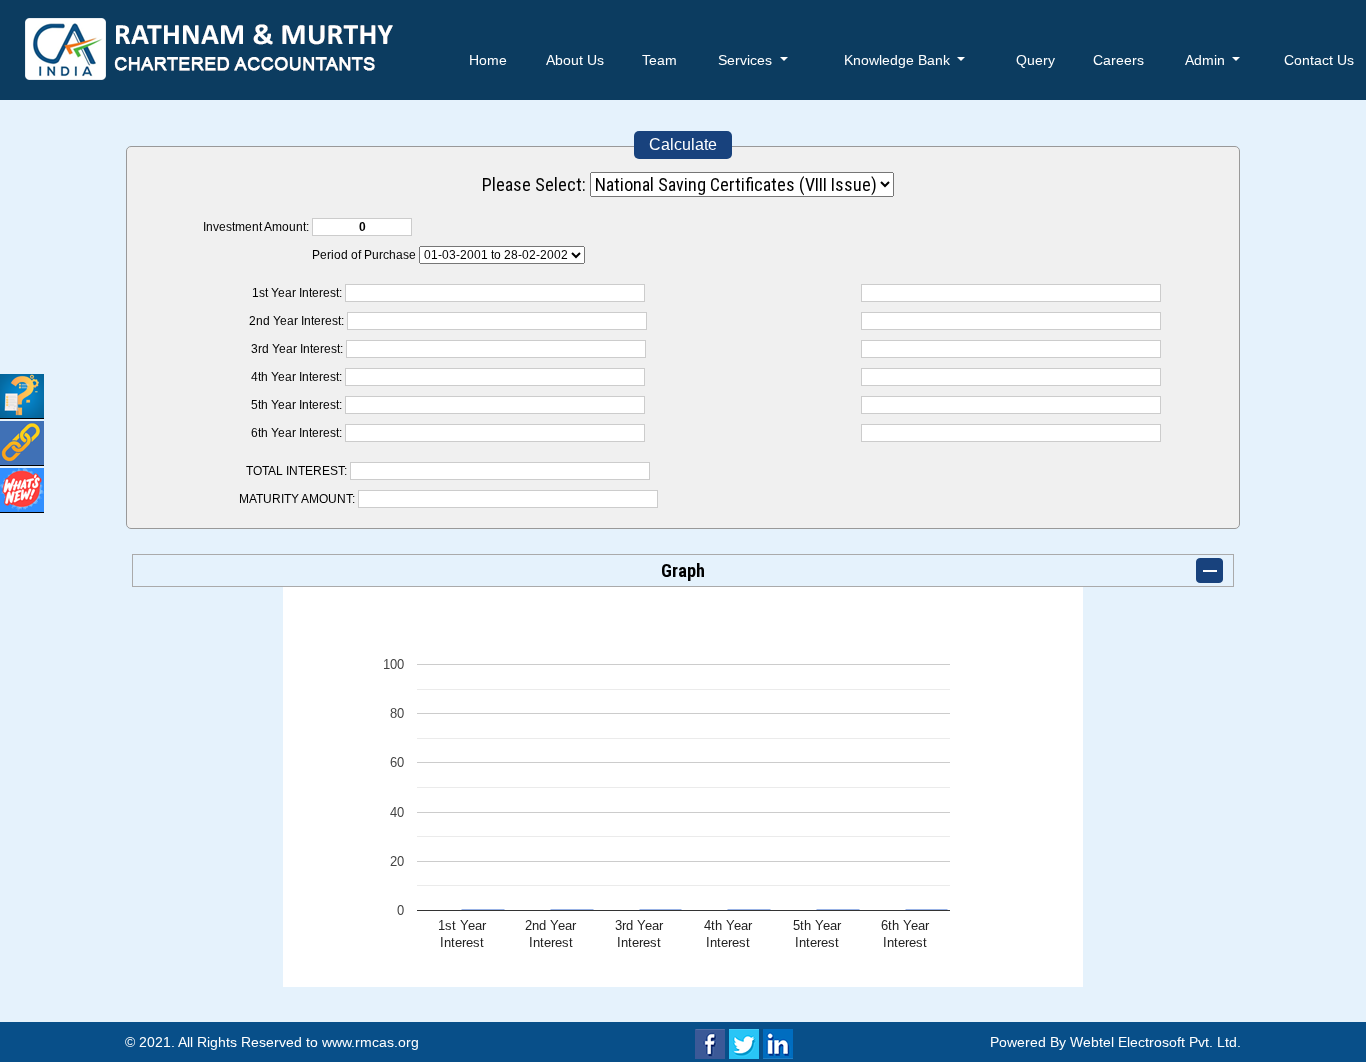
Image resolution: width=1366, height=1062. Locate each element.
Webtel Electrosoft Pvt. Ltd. (1155, 1042)
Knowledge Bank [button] (899, 60)
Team (659, 60)
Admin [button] (1207, 60)
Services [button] (747, 60)
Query (1035, 60)
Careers (1118, 60)
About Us (575, 60)
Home (488, 60)
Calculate (683, 144)
